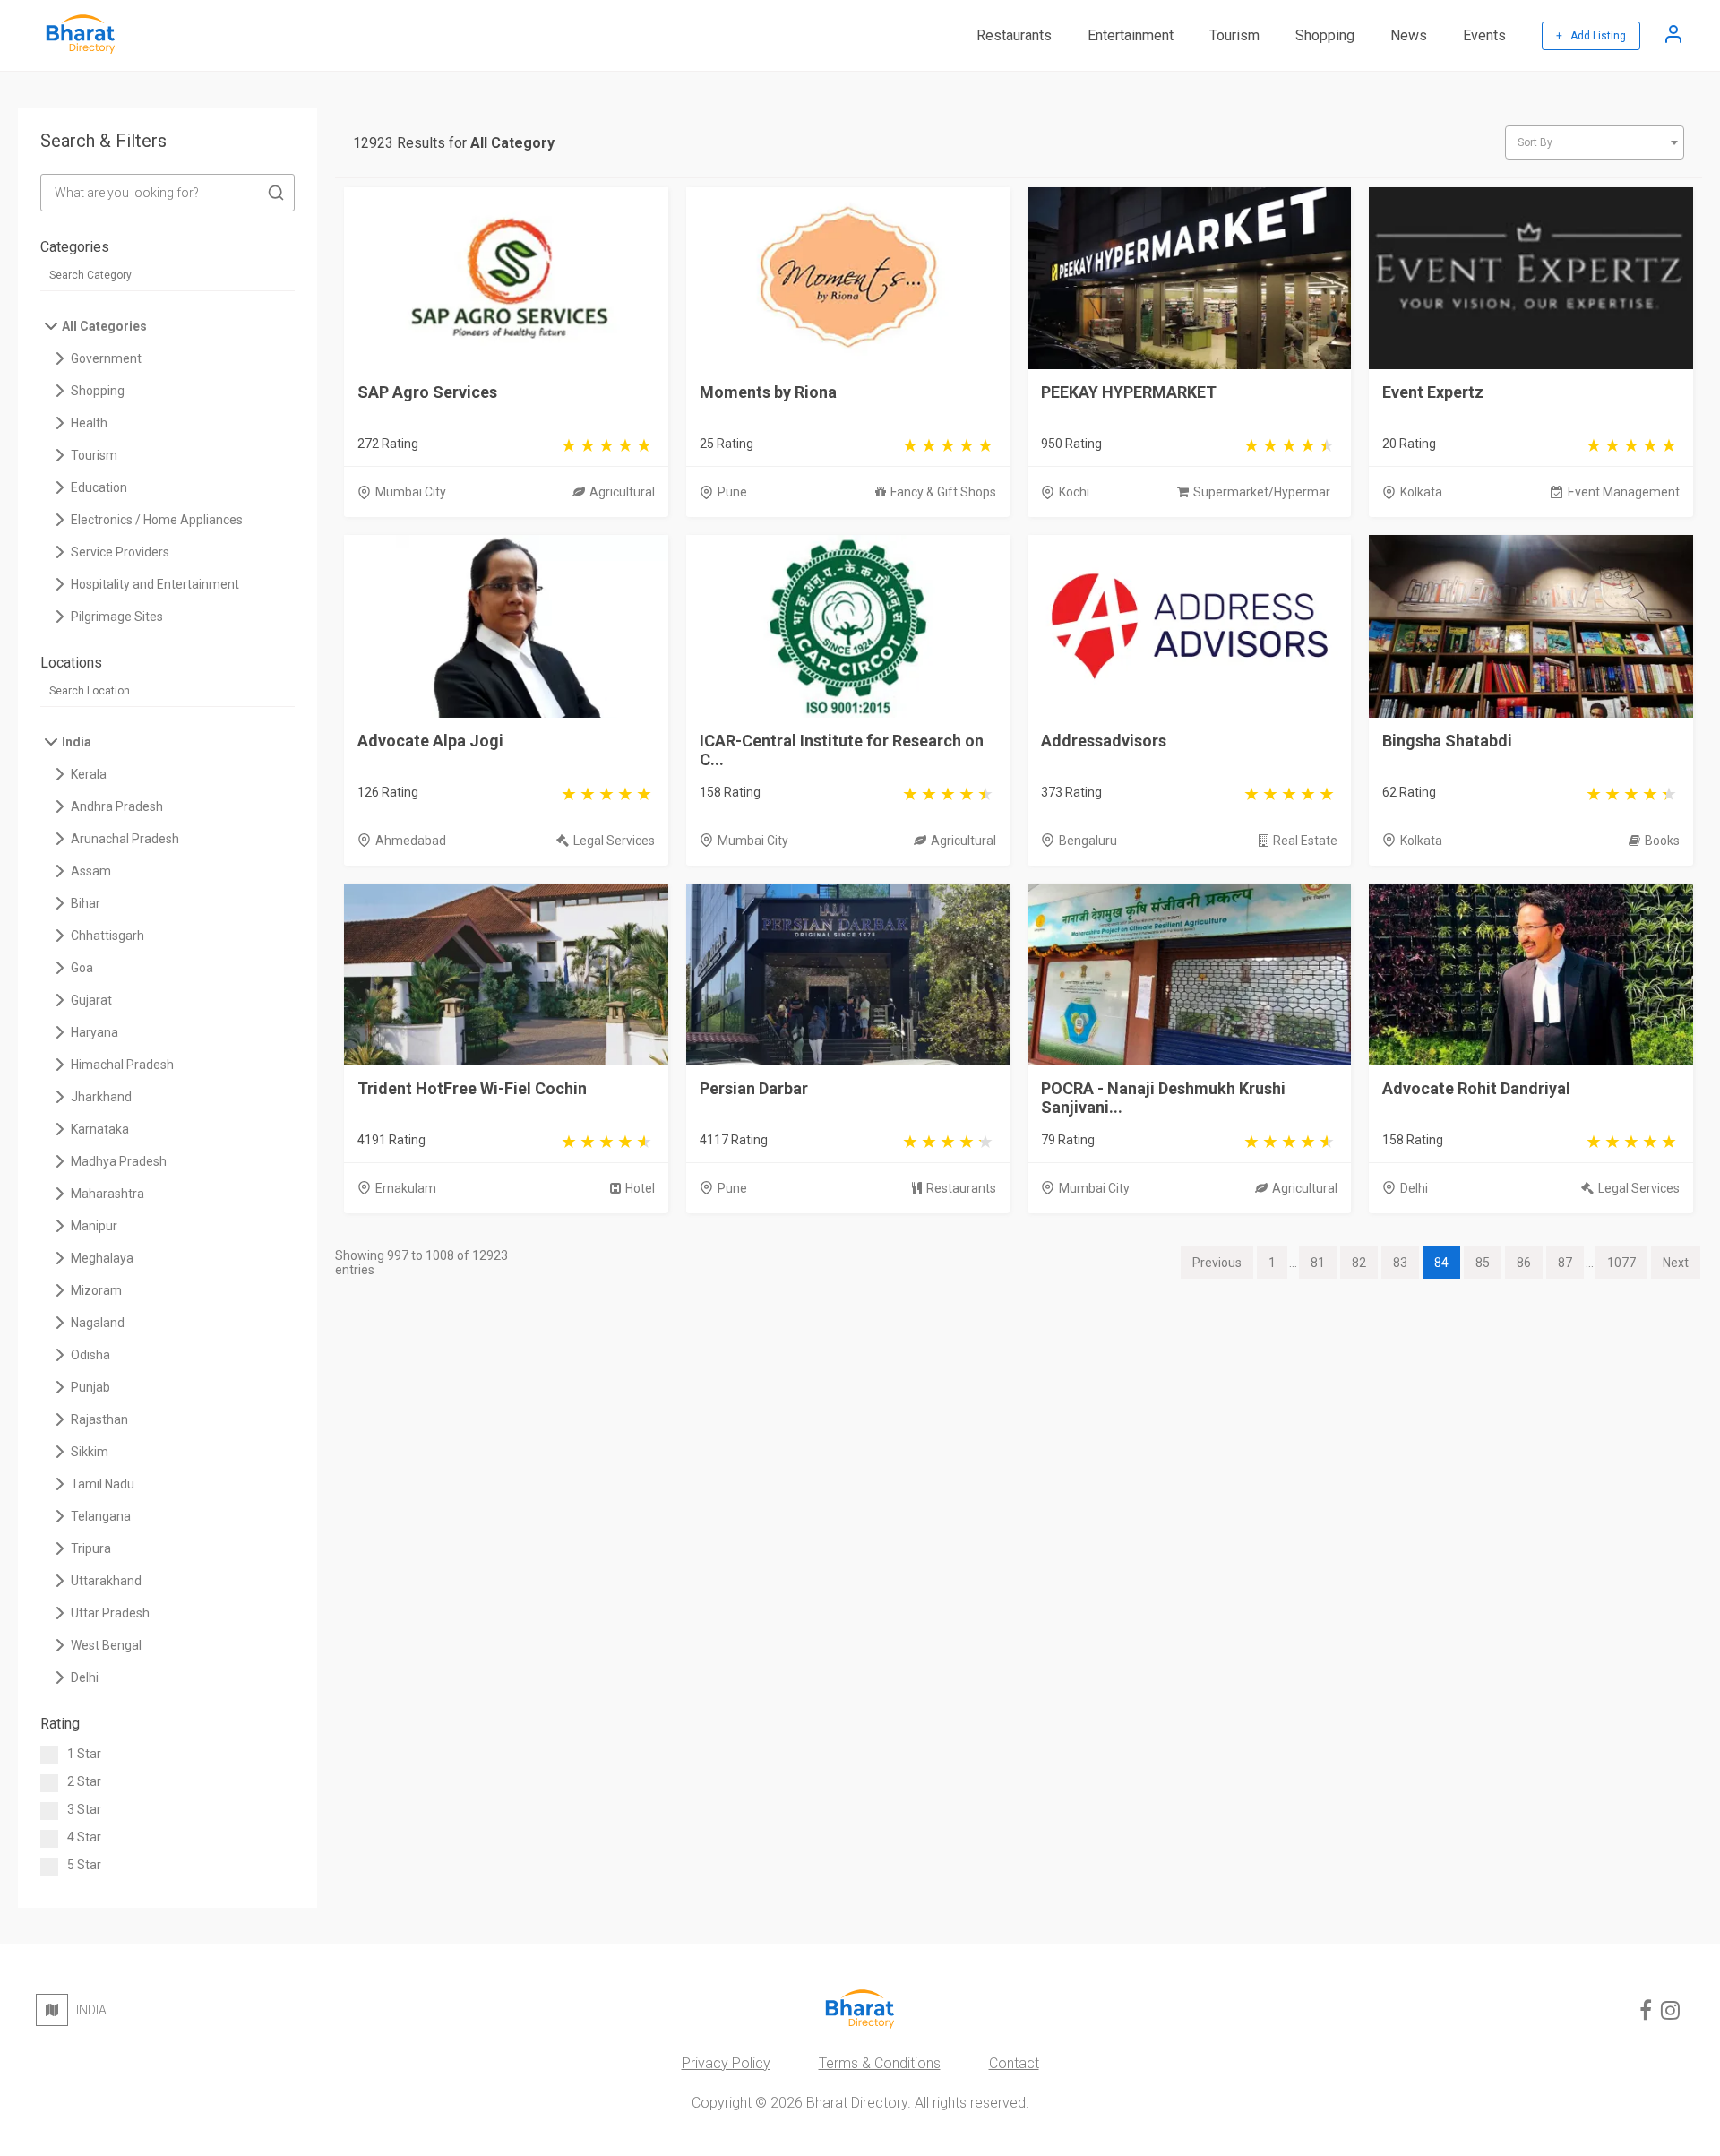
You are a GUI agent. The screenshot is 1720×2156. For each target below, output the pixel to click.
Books (1662, 841)
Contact (1014, 2063)
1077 (1621, 1263)
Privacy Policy (726, 2063)
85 (1483, 1263)
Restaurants (1014, 35)
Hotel (640, 1188)
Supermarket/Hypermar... (1265, 492)
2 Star (84, 1781)
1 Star (84, 1754)
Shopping (1325, 35)
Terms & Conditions (880, 2063)
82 (1359, 1263)
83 (1400, 1263)
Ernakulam (406, 1188)
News (1409, 35)
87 (1565, 1263)
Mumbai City (411, 492)
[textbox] (1595, 142)
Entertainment (1131, 35)
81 (1318, 1263)
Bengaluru (1088, 841)
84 (1441, 1263)
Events (1484, 35)
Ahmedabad (411, 841)
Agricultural (622, 492)
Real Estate (1305, 841)
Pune (732, 492)
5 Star (84, 1865)
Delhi (1414, 1188)
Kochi (1074, 492)
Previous (1217, 1263)
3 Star (84, 1809)
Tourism (1234, 35)
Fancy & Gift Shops (943, 492)
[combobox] (1595, 142)
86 (1524, 1263)
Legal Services (614, 841)
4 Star (84, 1837)
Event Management (1624, 492)
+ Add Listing (1591, 36)
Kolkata (1421, 492)
